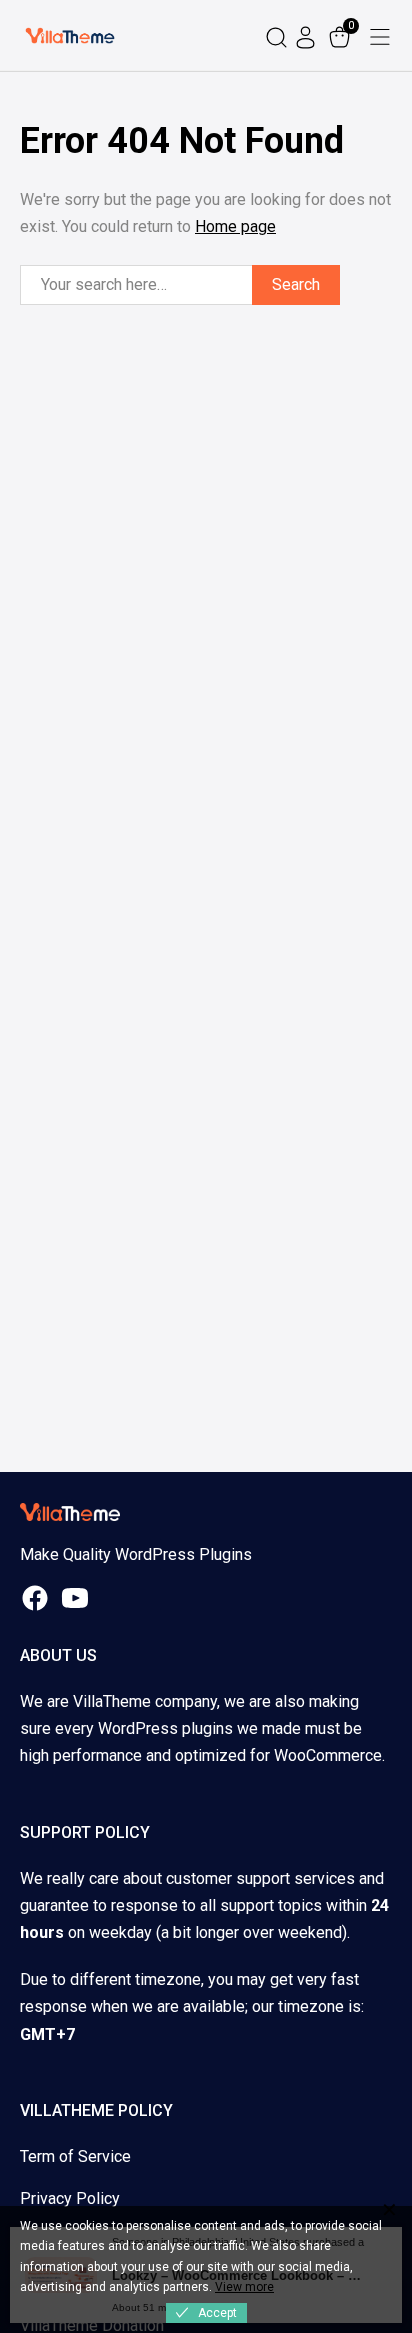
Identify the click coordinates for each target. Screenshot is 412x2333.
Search (296, 284)
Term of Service (75, 2156)
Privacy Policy (70, 2198)
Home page (235, 226)
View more (244, 2287)
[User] (308, 35)
